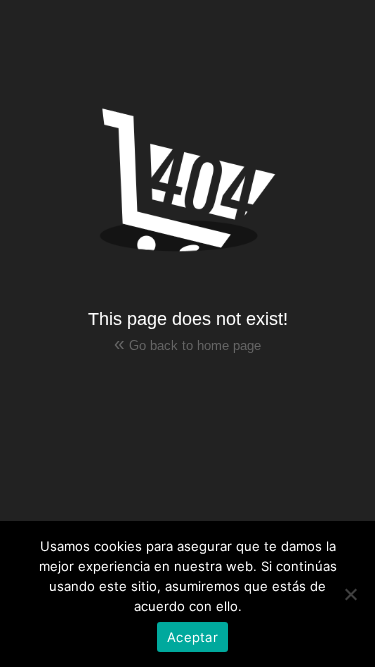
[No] (350, 594)
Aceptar (192, 637)
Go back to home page (187, 343)
